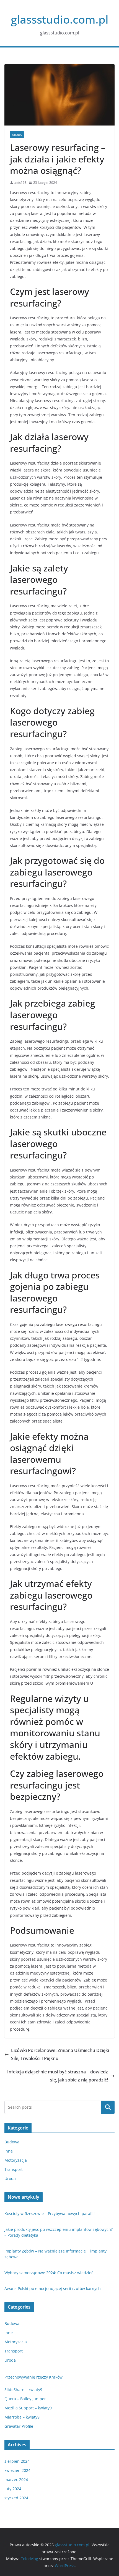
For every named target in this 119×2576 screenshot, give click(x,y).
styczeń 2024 (16, 2498)
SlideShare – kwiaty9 (23, 2390)
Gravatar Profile (19, 2426)
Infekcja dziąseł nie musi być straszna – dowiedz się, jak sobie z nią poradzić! (58, 2076)
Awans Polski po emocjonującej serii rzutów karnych (53, 2288)
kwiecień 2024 (17, 2470)
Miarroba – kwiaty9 (22, 2417)
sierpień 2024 (17, 2461)
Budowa (12, 2142)
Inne (9, 2151)
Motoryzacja (16, 2160)
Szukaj (108, 2107)
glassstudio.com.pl (60, 19)
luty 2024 (13, 2489)
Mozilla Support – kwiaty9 (28, 2408)
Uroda (17, 135)
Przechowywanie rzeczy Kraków (33, 2377)
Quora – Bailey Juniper (25, 2399)
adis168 (20, 183)
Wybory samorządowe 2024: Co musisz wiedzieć (49, 2273)
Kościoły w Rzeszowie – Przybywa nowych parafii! (50, 2213)
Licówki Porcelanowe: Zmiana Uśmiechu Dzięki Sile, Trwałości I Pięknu (60, 2054)
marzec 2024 (16, 2480)
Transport (14, 2169)
